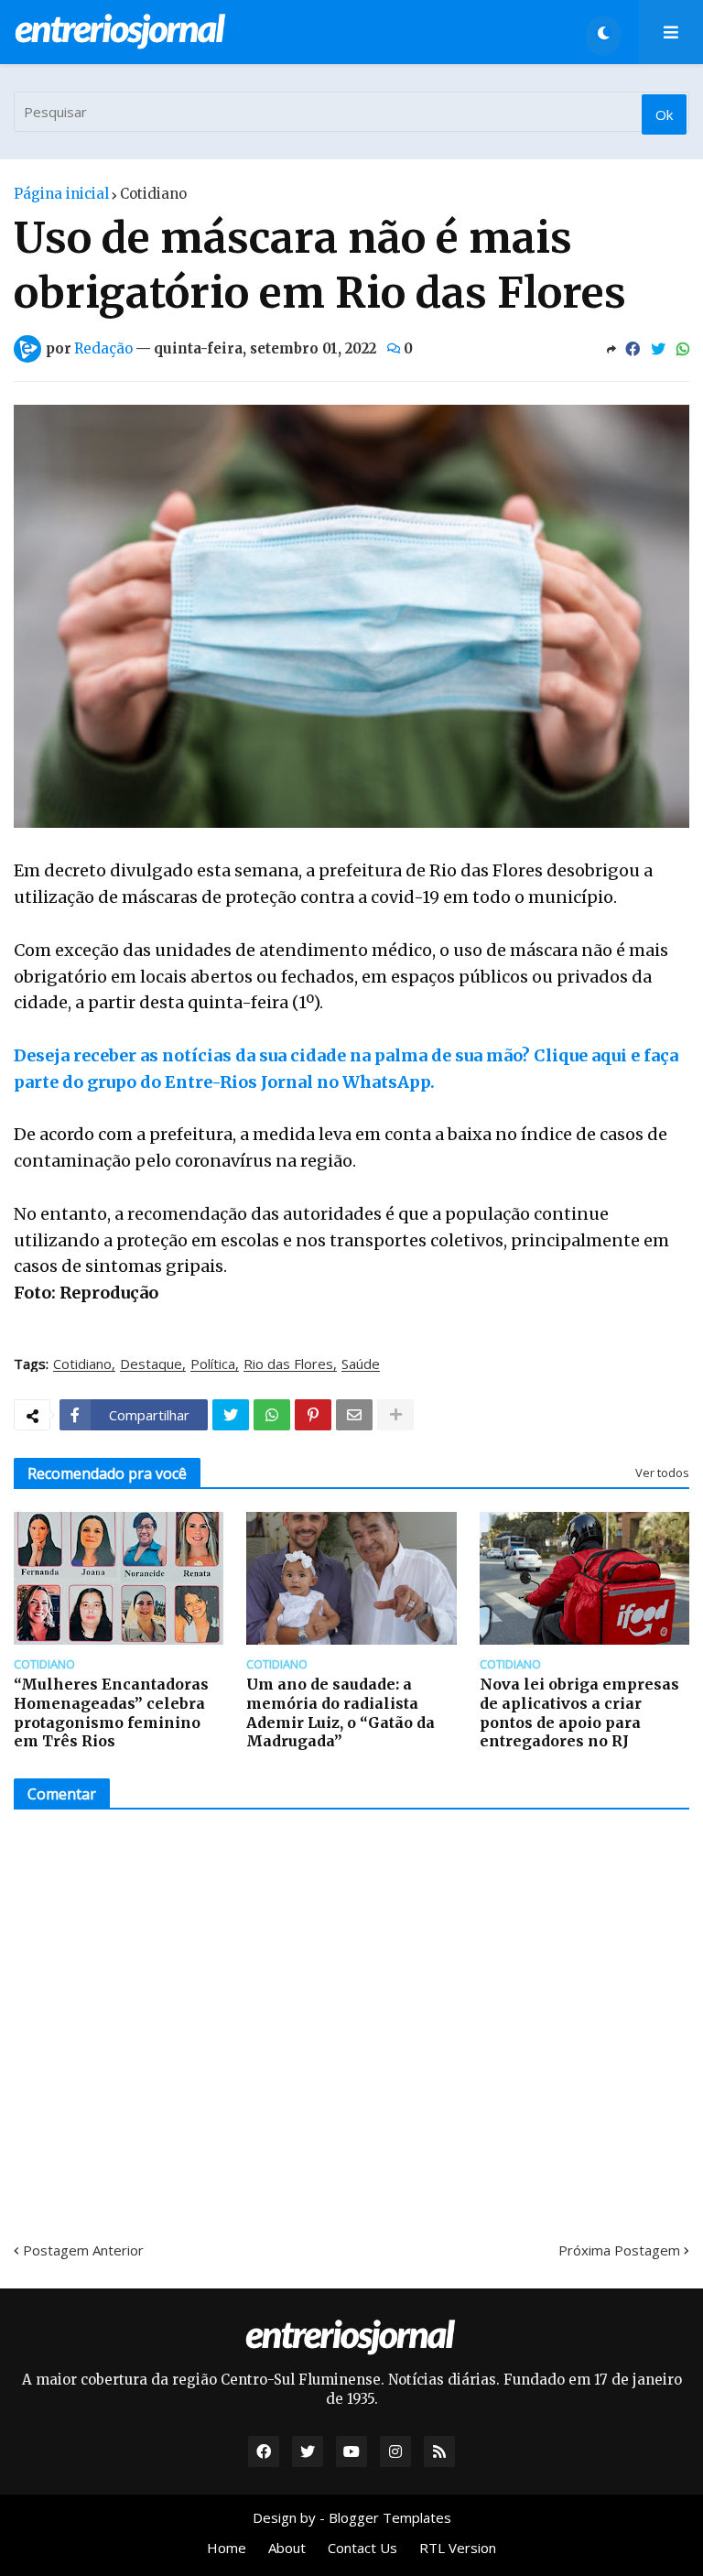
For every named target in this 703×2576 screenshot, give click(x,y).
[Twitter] (658, 349)
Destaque (151, 1364)
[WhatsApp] (683, 349)
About (287, 2548)
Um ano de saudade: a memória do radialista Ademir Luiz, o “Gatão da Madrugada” (341, 1712)
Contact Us (362, 2548)
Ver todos (662, 1473)
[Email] (354, 1415)
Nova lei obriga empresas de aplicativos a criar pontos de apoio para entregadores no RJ (579, 1712)
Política (213, 1364)
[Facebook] (633, 349)
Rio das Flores (288, 1364)
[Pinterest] (313, 1415)
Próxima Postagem (619, 2250)
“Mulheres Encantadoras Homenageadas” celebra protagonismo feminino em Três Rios (111, 1712)
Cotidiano (153, 194)
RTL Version (458, 2548)
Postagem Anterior (83, 2250)
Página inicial (61, 194)
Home (227, 2548)
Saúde (361, 1364)
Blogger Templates (390, 2517)
